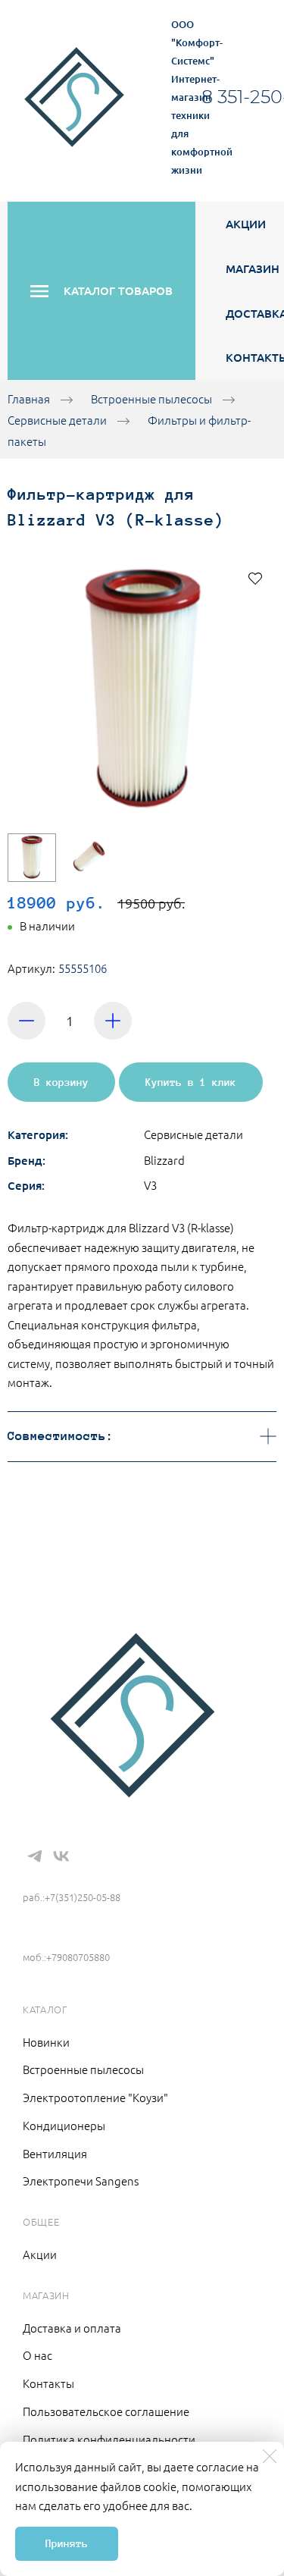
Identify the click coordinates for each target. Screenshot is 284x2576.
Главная (29, 398)
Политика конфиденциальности (109, 2439)
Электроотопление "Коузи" (95, 2097)
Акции (246, 224)
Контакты (48, 2383)
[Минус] (27, 1021)
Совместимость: (61, 1436)
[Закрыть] (270, 2456)
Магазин (253, 268)
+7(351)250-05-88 (77, 1875)
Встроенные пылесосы (151, 398)
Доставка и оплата (72, 2328)
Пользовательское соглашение (106, 2411)
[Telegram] (35, 1856)
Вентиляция (55, 2153)
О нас (37, 2355)
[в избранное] (255, 578)
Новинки (46, 2042)
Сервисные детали (57, 420)
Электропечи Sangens (81, 2181)
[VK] (61, 1856)
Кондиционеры (64, 2125)
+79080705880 (64, 1934)
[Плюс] (113, 1021)
